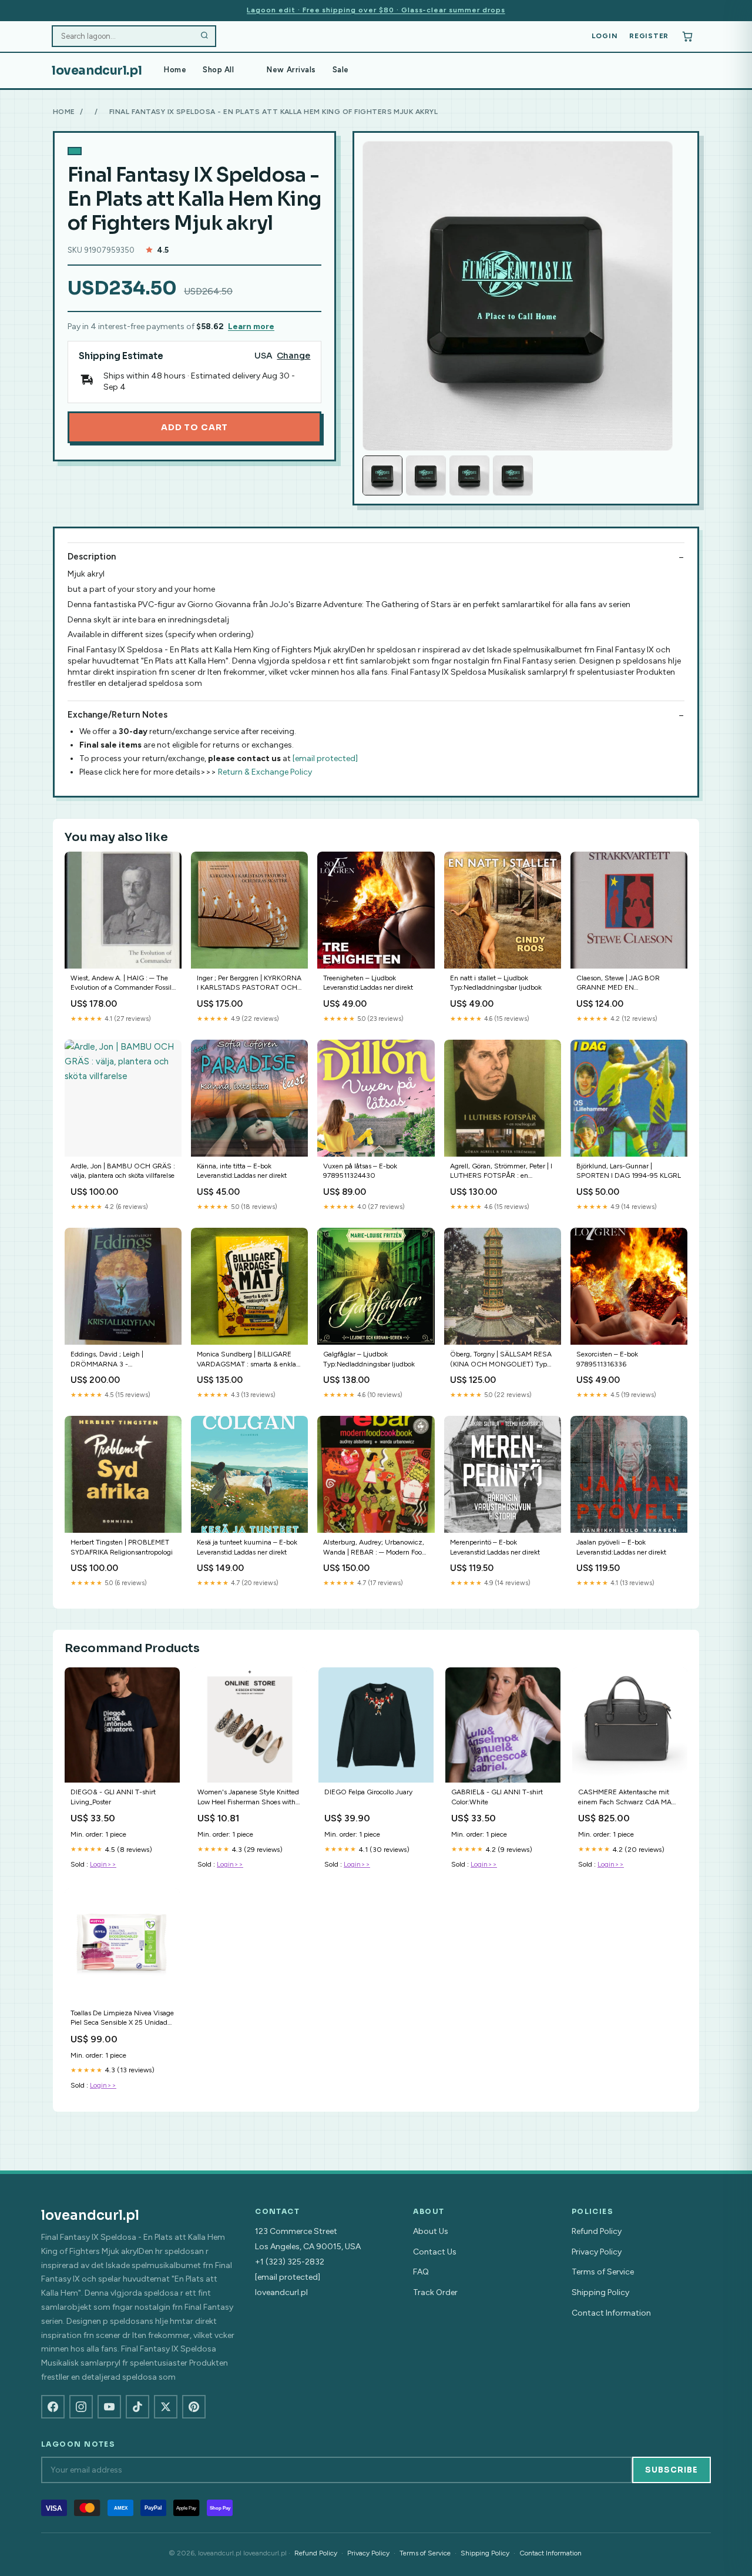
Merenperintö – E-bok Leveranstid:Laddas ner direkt (495, 1547)
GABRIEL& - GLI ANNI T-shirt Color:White (497, 1797)
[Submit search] (204, 36)
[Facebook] (53, 2407)
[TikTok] (137, 2407)
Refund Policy (597, 2231)
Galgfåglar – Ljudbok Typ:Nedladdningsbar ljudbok (369, 1359)
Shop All (218, 70)
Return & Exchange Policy (265, 772)
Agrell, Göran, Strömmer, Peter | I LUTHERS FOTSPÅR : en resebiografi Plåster (501, 1172)
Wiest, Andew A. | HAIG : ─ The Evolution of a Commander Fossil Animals (121, 984)
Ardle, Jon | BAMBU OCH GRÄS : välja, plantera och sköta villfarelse (123, 1171)
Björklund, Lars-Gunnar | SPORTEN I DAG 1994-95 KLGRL (629, 1171)
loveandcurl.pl (97, 71)
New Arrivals (291, 70)
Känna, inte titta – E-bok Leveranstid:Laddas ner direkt (242, 1171)
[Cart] (687, 36)
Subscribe (672, 2470)
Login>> (103, 1864)
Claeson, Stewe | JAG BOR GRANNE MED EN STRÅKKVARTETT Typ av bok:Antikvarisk (618, 984)
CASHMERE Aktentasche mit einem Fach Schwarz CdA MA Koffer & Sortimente (625, 1798)
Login (605, 36)
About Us (431, 2231)
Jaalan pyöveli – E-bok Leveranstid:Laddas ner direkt (621, 1547)
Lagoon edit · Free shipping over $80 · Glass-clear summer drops (376, 10)
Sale (341, 70)
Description (92, 557)
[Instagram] (81, 2407)
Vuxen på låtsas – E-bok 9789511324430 (360, 1171)
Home (175, 70)
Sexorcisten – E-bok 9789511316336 (607, 1359)
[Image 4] (513, 475)
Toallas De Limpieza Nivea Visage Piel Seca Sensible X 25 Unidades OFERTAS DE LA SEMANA (122, 2019)
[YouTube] (109, 2407)
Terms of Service (603, 2272)
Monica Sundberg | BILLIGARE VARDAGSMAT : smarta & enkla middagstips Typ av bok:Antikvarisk (246, 1360)
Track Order (435, 2292)
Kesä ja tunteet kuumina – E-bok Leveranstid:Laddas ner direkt (247, 1547)
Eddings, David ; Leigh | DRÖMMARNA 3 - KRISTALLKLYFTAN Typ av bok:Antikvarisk (111, 1360)
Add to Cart (194, 427)
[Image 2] (426, 475)
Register (649, 36)
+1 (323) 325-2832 (290, 2262)
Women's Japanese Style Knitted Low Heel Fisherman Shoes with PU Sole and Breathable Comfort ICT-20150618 (248, 1798)
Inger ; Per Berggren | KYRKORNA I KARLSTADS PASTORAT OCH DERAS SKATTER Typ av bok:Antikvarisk (249, 984)
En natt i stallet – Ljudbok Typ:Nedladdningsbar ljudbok (496, 983)
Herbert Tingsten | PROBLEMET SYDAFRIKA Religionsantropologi (122, 1547)
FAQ (421, 2272)
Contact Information (611, 2313)
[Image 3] (469, 475)
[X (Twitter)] (166, 2407)
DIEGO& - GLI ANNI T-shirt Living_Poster (113, 1797)
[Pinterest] (194, 2407)
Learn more (251, 326)
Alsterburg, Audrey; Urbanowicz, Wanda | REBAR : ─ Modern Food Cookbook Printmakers (375, 1548)
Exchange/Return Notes (117, 715)
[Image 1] (382, 475)
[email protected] (325, 758)
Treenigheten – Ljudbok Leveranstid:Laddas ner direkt (368, 983)
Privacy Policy (597, 2252)
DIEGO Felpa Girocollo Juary (368, 1792)
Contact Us (435, 2252)
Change (293, 356)
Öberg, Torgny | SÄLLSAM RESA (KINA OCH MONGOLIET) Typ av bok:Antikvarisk (501, 1360)
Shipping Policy (600, 2292)
